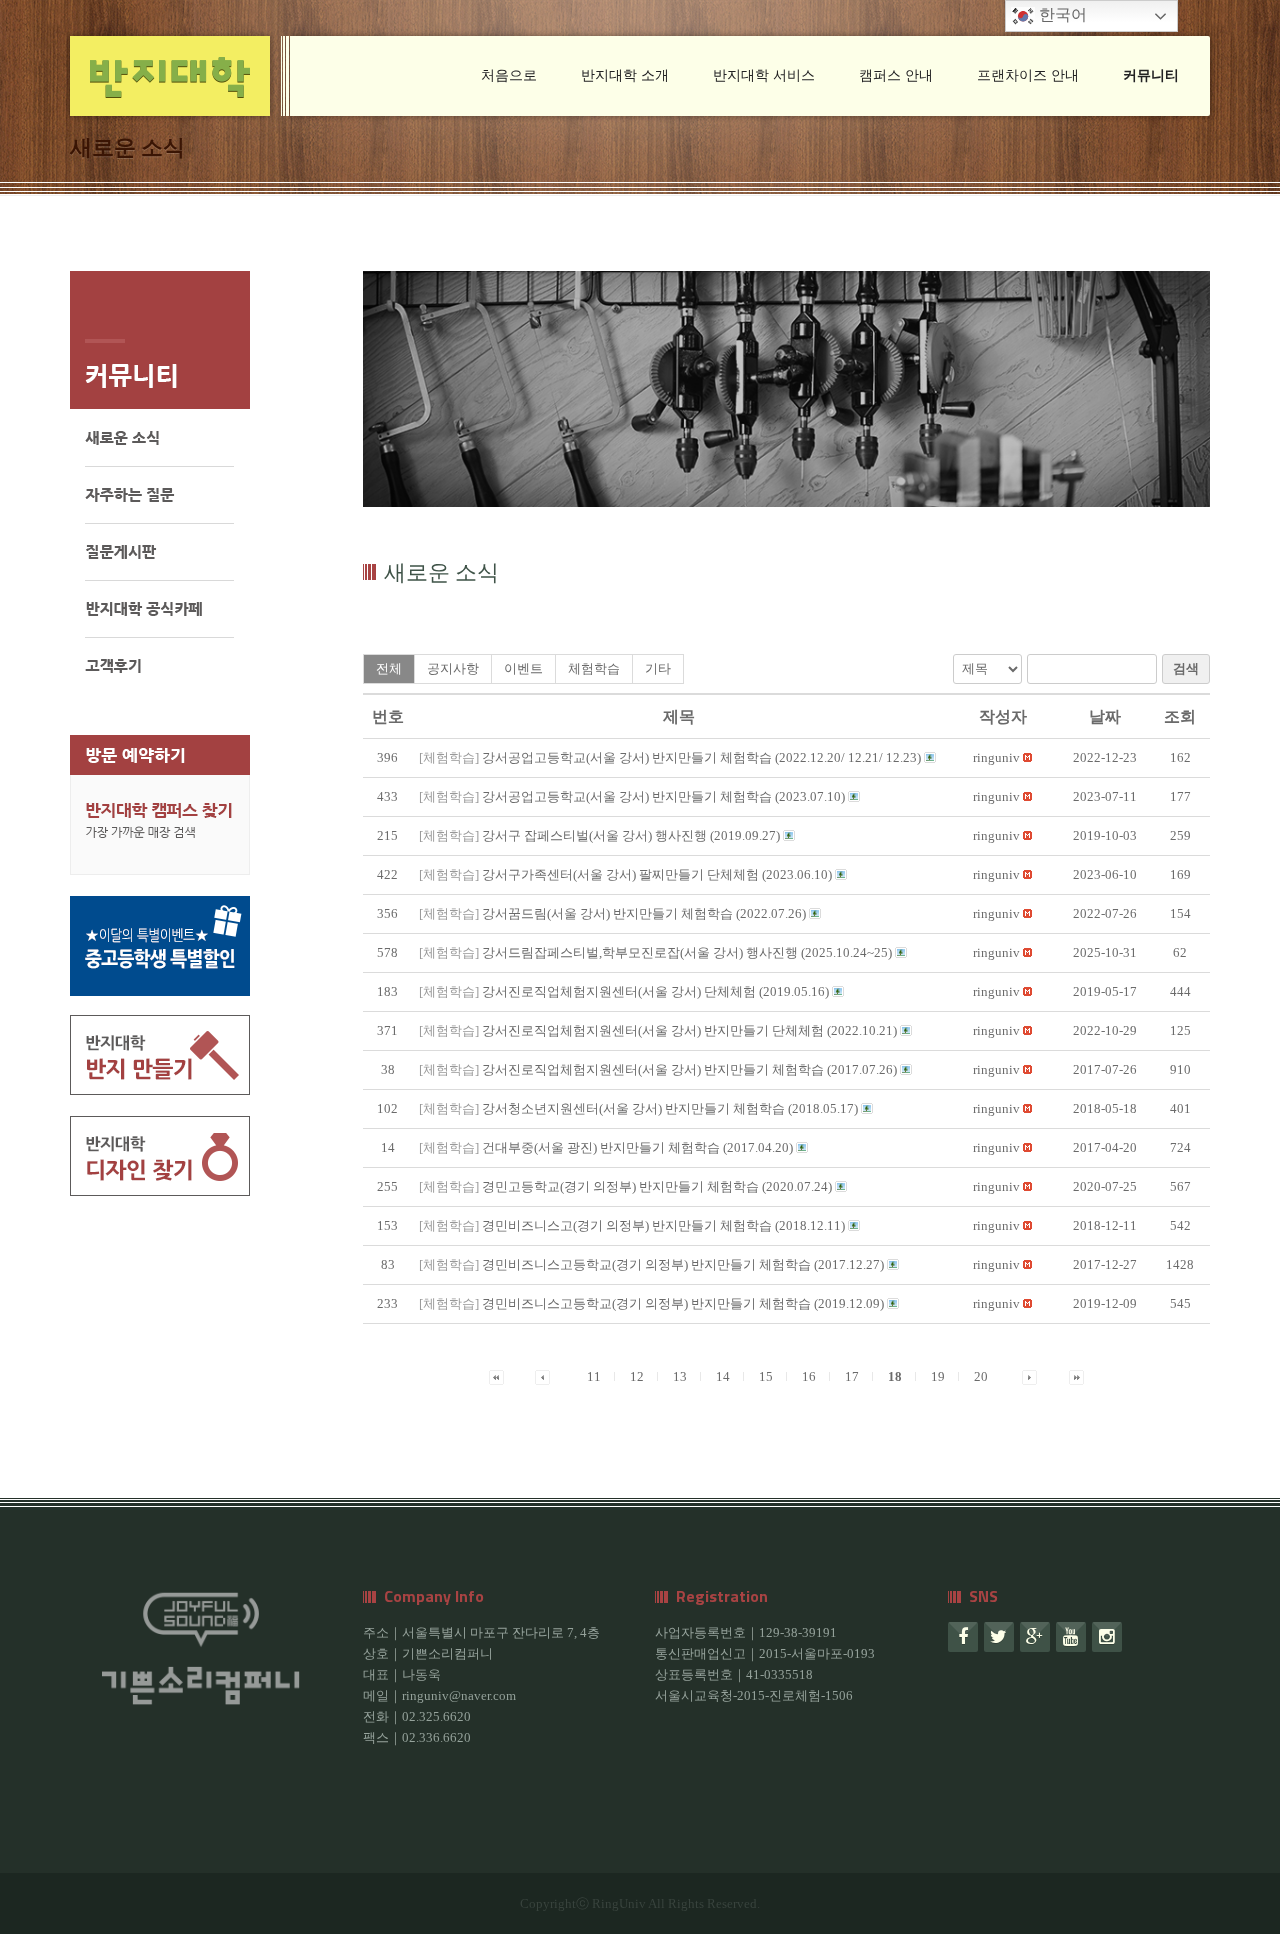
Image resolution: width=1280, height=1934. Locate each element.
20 (981, 1376)
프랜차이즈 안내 (1028, 75)
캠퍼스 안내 (896, 75)
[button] (996, 757)
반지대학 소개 (625, 75)
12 (637, 1376)
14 (723, 1376)
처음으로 (509, 75)
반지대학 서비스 (764, 75)
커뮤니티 (1151, 75)
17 (852, 1376)
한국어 (1061, 14)
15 (766, 1376)
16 (809, 1376)
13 (680, 1376)
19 (938, 1376)
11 (594, 1376)
